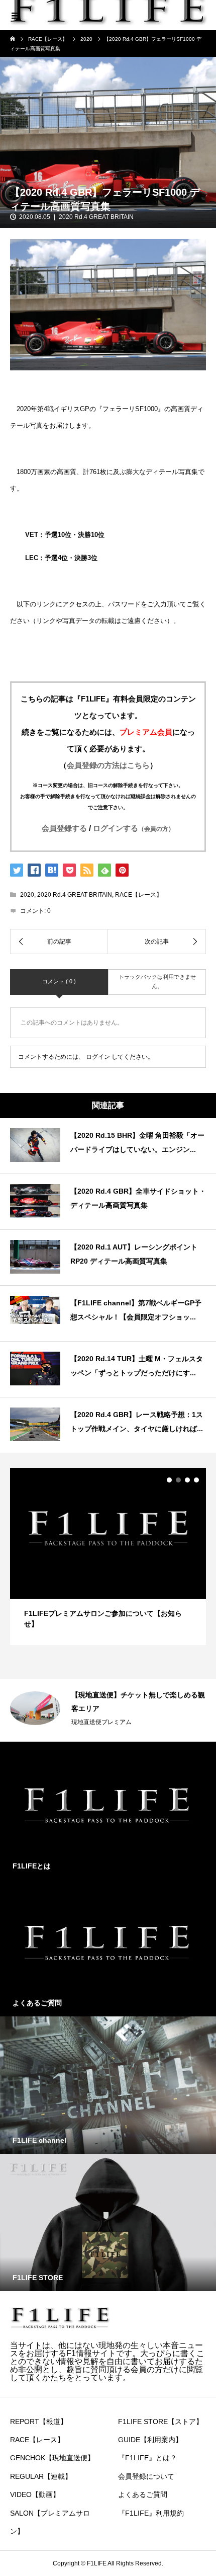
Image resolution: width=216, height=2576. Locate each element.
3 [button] (187, 1480)
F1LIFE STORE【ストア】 (160, 2422)
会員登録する (64, 828)
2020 (27, 895)
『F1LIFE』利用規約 (151, 2513)
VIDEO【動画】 (35, 2494)
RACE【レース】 (139, 895)
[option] (108, 1556)
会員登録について (146, 2476)
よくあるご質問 (143, 2494)
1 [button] (169, 1480)
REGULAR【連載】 (41, 2476)
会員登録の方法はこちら (108, 765)
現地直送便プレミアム (101, 1722)
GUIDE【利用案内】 (150, 2440)
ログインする (134, 828)
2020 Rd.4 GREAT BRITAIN (96, 217)
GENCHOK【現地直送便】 (52, 2458)
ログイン (98, 1057)
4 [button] (196, 1480)
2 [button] (178, 1480)
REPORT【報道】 (39, 2422)
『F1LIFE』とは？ (147, 2458)
